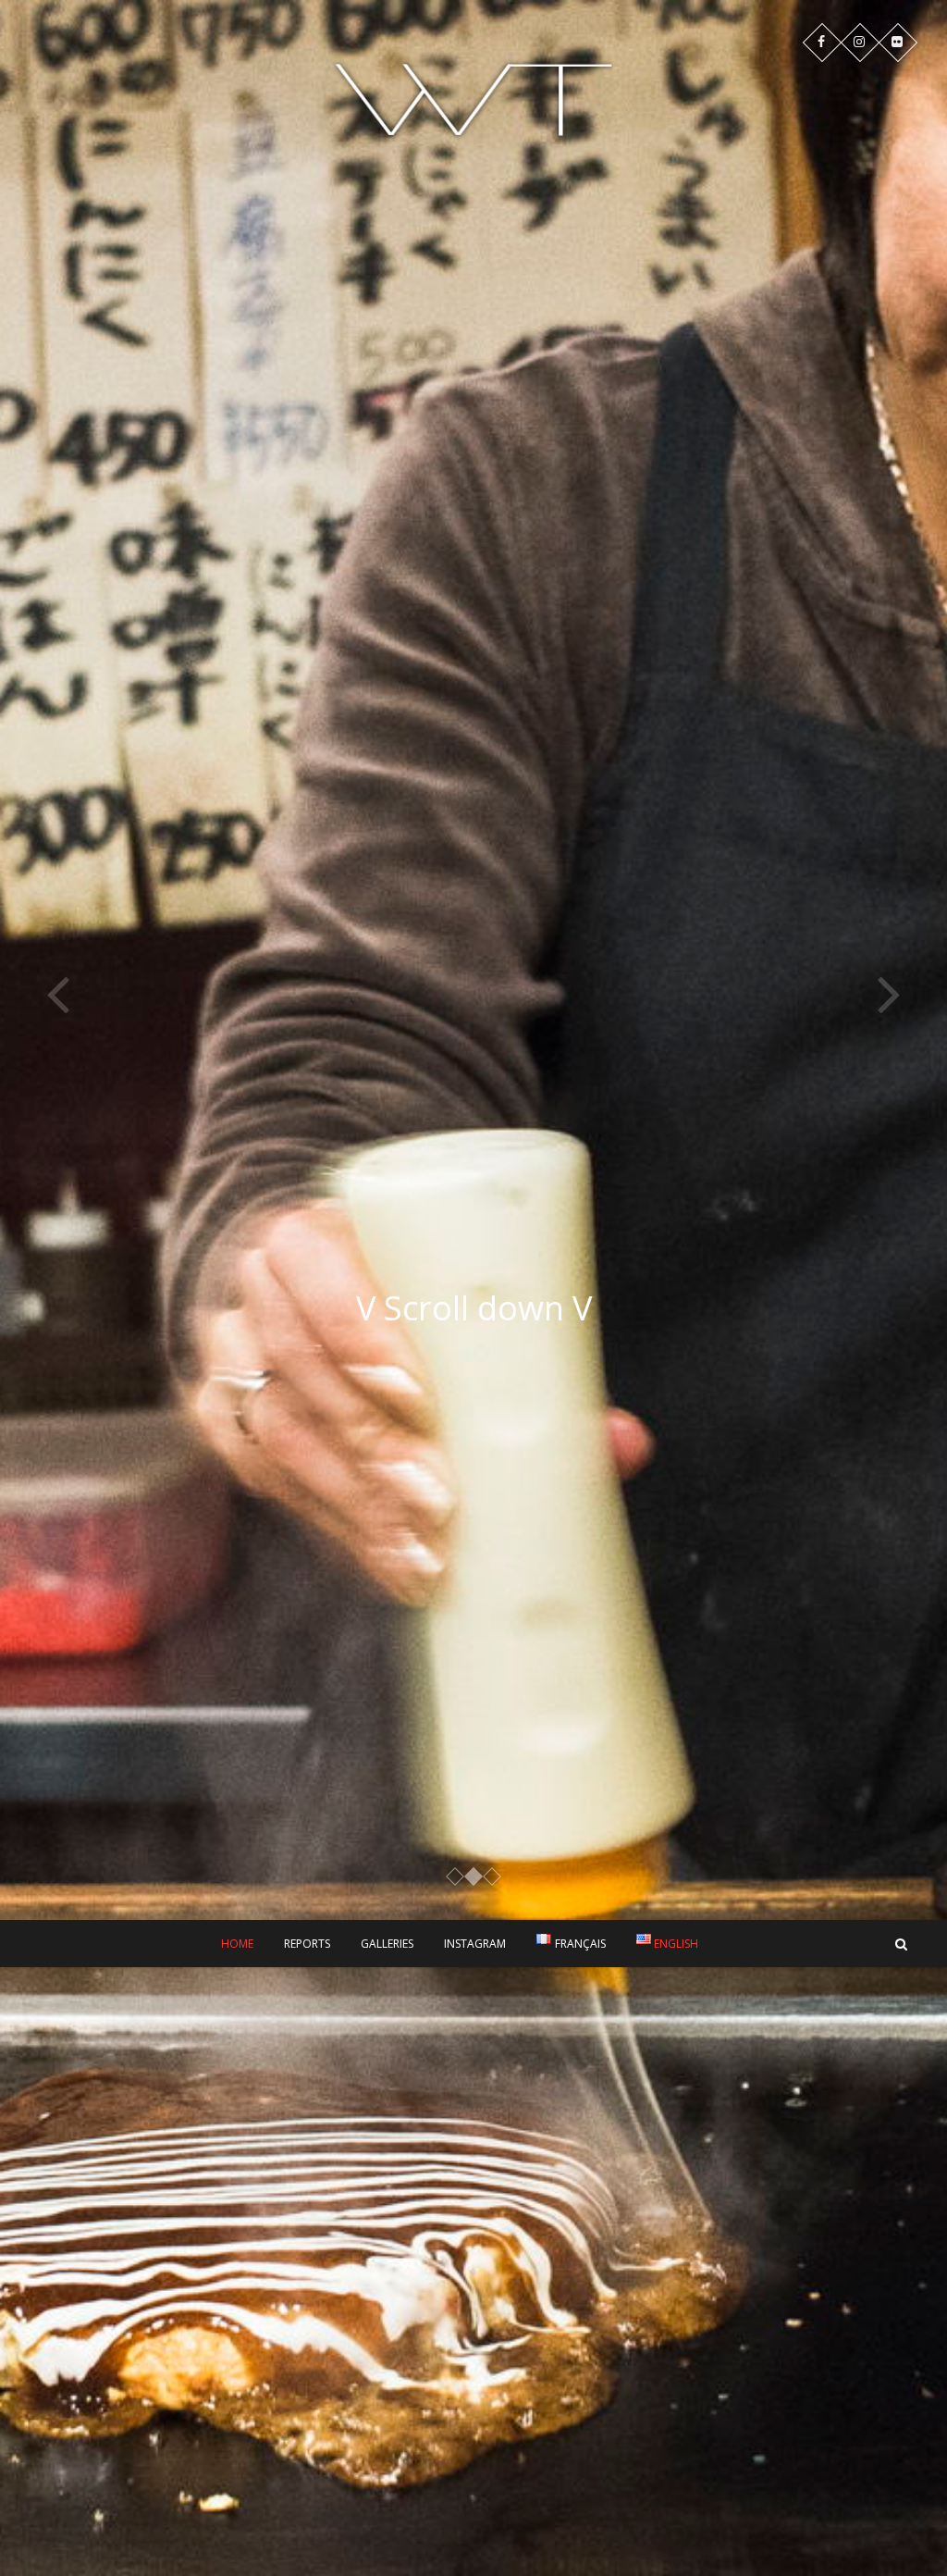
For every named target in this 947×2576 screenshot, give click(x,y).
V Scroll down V (474, 1308)
